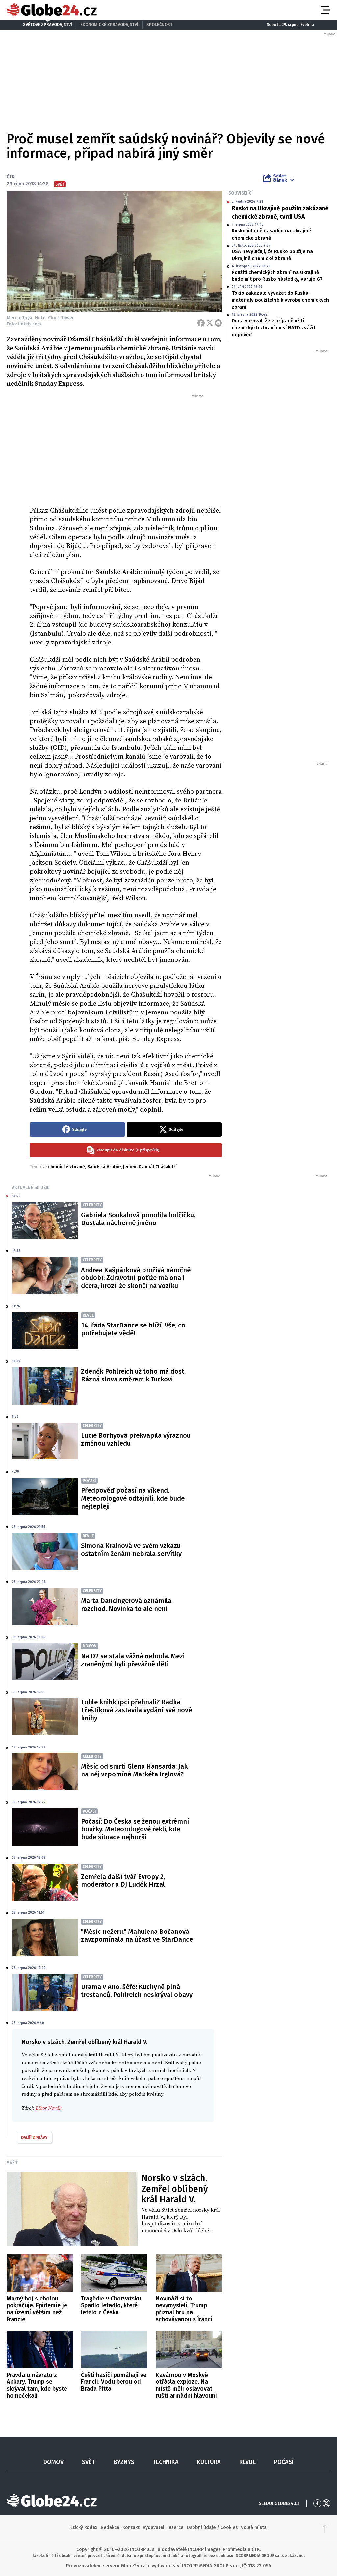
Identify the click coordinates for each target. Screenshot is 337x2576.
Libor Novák (48, 2108)
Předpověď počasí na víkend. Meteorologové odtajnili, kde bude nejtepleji (133, 1498)
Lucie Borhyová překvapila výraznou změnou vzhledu (136, 1439)
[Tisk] (218, 323)
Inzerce (175, 2527)
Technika (166, 2462)
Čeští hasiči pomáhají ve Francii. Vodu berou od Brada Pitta (114, 2382)
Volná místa (254, 2527)
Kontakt (131, 2527)
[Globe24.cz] (52, 10)
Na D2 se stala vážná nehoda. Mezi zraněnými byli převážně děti (133, 1660)
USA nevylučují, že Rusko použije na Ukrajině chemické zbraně (272, 255)
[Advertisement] (126, 448)
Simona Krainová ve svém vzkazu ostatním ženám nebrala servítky (131, 1550)
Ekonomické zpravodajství (109, 25)
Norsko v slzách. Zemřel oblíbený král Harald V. (175, 2189)
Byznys (124, 2462)
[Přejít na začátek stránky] (325, 2528)
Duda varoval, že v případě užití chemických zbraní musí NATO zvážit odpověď (273, 328)
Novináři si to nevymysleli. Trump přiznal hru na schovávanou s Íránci (184, 2309)
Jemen (130, 1167)
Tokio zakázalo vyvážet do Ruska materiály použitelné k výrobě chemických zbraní (280, 300)
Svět (12, 2163)
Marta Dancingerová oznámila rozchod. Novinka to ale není (126, 1605)
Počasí (284, 2462)
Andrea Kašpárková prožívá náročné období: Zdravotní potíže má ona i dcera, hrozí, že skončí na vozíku (136, 1278)
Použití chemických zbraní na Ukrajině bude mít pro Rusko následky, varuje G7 (277, 276)
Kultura (209, 2462)
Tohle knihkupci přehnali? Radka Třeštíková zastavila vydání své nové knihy (136, 1710)
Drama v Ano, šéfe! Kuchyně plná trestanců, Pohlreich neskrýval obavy (137, 1991)
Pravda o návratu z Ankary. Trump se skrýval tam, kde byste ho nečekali (37, 2385)
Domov (53, 2462)
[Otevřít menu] (325, 10)
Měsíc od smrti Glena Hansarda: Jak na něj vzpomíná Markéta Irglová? (134, 1770)
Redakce (110, 2527)
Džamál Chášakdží (158, 1167)
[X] (210, 323)
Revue (247, 2462)
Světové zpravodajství (48, 25)
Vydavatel (154, 2527)
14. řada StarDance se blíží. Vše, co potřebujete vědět (133, 1329)
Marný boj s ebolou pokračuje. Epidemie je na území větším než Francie (37, 2309)
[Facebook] (201, 323)
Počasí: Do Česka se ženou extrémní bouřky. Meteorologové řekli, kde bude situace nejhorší (135, 1829)
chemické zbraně (66, 1167)
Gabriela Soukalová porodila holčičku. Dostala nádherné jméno (138, 1219)
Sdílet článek (280, 178)
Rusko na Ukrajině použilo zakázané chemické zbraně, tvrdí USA (280, 212)
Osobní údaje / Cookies (212, 2527)
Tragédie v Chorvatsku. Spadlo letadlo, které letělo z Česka (112, 2305)
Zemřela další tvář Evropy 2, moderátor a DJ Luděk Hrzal (123, 1880)
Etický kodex (84, 2527)
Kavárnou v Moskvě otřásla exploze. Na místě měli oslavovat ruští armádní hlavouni (186, 2385)
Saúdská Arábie (104, 1167)
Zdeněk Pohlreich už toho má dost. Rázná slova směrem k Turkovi (133, 1375)
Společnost (159, 25)
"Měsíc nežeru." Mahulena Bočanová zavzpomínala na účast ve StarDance (137, 1935)
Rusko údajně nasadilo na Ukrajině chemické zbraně (271, 234)
